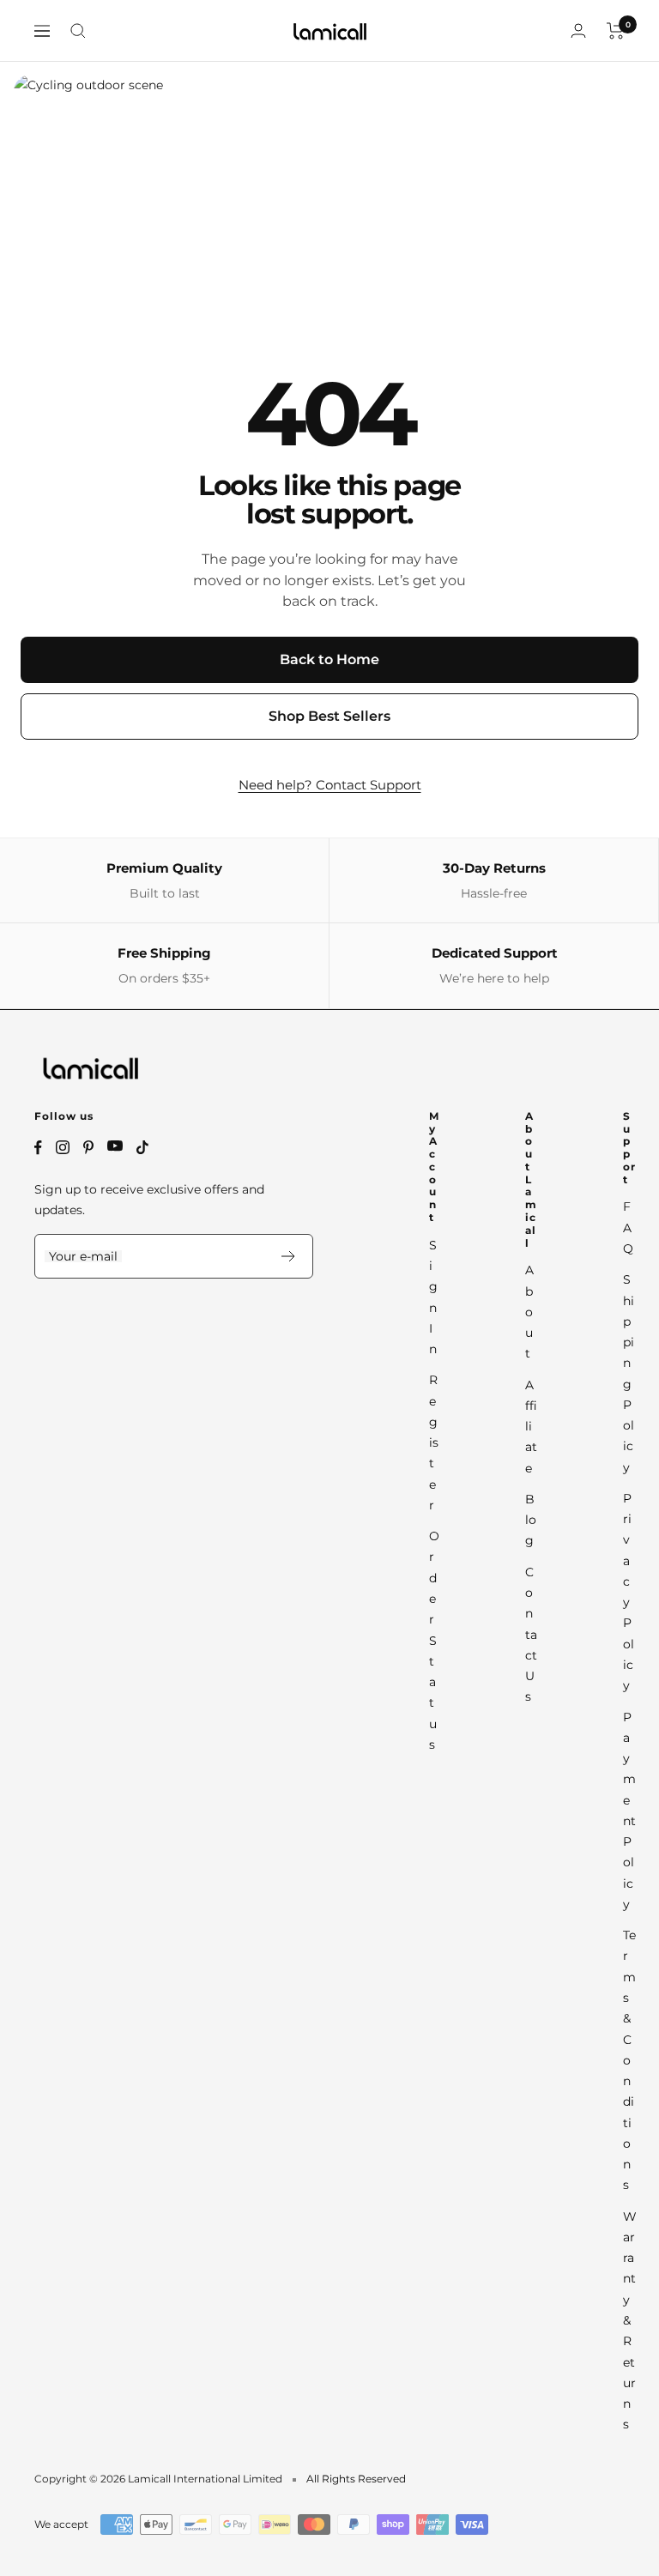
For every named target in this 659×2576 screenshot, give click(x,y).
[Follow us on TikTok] (142, 1147)
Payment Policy (629, 1811)
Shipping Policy (629, 1373)
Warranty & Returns (629, 2321)
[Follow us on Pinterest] (88, 1147)
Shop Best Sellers (329, 716)
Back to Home (329, 659)
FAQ (628, 1228)
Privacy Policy (629, 1592)
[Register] (289, 1256)
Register (434, 1442)
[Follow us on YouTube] (115, 1146)
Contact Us (531, 1635)
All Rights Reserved (356, 2479)
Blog (531, 1520)
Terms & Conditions (629, 2060)
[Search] (78, 31)
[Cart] (616, 31)
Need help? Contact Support (330, 785)
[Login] (578, 30)
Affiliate (531, 1427)
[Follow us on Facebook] (38, 1148)
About (529, 1312)
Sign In (433, 1297)
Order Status (434, 1640)
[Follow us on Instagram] (63, 1147)
